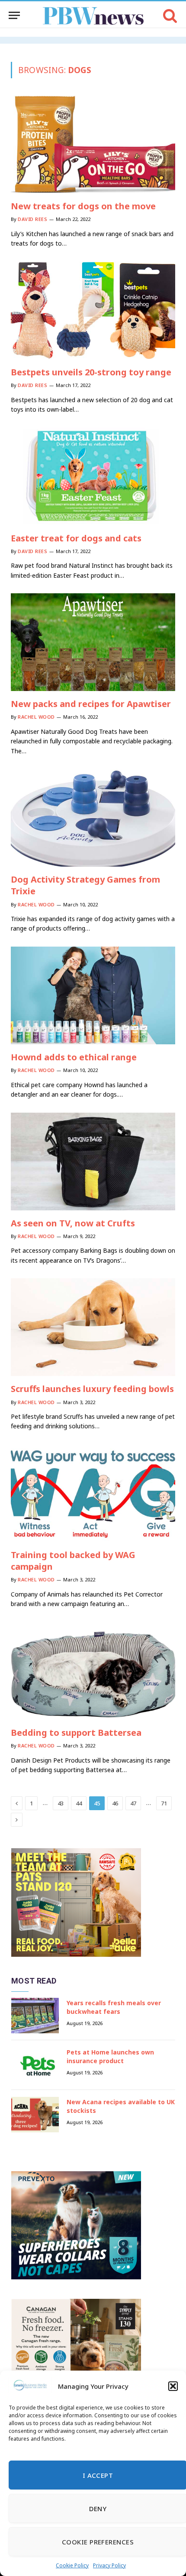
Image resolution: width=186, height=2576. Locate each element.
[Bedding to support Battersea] (93, 1671)
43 (61, 1803)
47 (133, 1803)
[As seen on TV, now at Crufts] (93, 1162)
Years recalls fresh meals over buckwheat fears (114, 2007)
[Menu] (14, 15)
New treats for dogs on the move (83, 206)
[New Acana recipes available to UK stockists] (35, 2115)
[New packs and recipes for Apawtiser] (93, 642)
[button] (173, 2386)
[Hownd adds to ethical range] (93, 995)
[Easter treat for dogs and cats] (93, 476)
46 (115, 1803)
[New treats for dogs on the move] (93, 144)
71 (164, 1803)
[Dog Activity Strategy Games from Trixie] (93, 818)
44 (79, 1803)
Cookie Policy (72, 2565)
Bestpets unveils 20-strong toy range (91, 372)
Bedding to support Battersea (76, 1733)
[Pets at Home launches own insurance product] (35, 2065)
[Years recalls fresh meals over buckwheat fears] (35, 2016)
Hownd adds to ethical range (74, 1057)
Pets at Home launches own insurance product (110, 2056)
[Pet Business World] (93, 15)
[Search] (169, 15)
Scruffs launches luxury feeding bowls (92, 1389)
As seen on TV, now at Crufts (73, 1223)
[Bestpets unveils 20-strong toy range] (93, 310)
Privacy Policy (109, 2565)
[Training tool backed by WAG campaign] (93, 1493)
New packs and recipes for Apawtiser (91, 704)
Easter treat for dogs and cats (76, 538)
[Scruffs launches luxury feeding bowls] (93, 1327)
